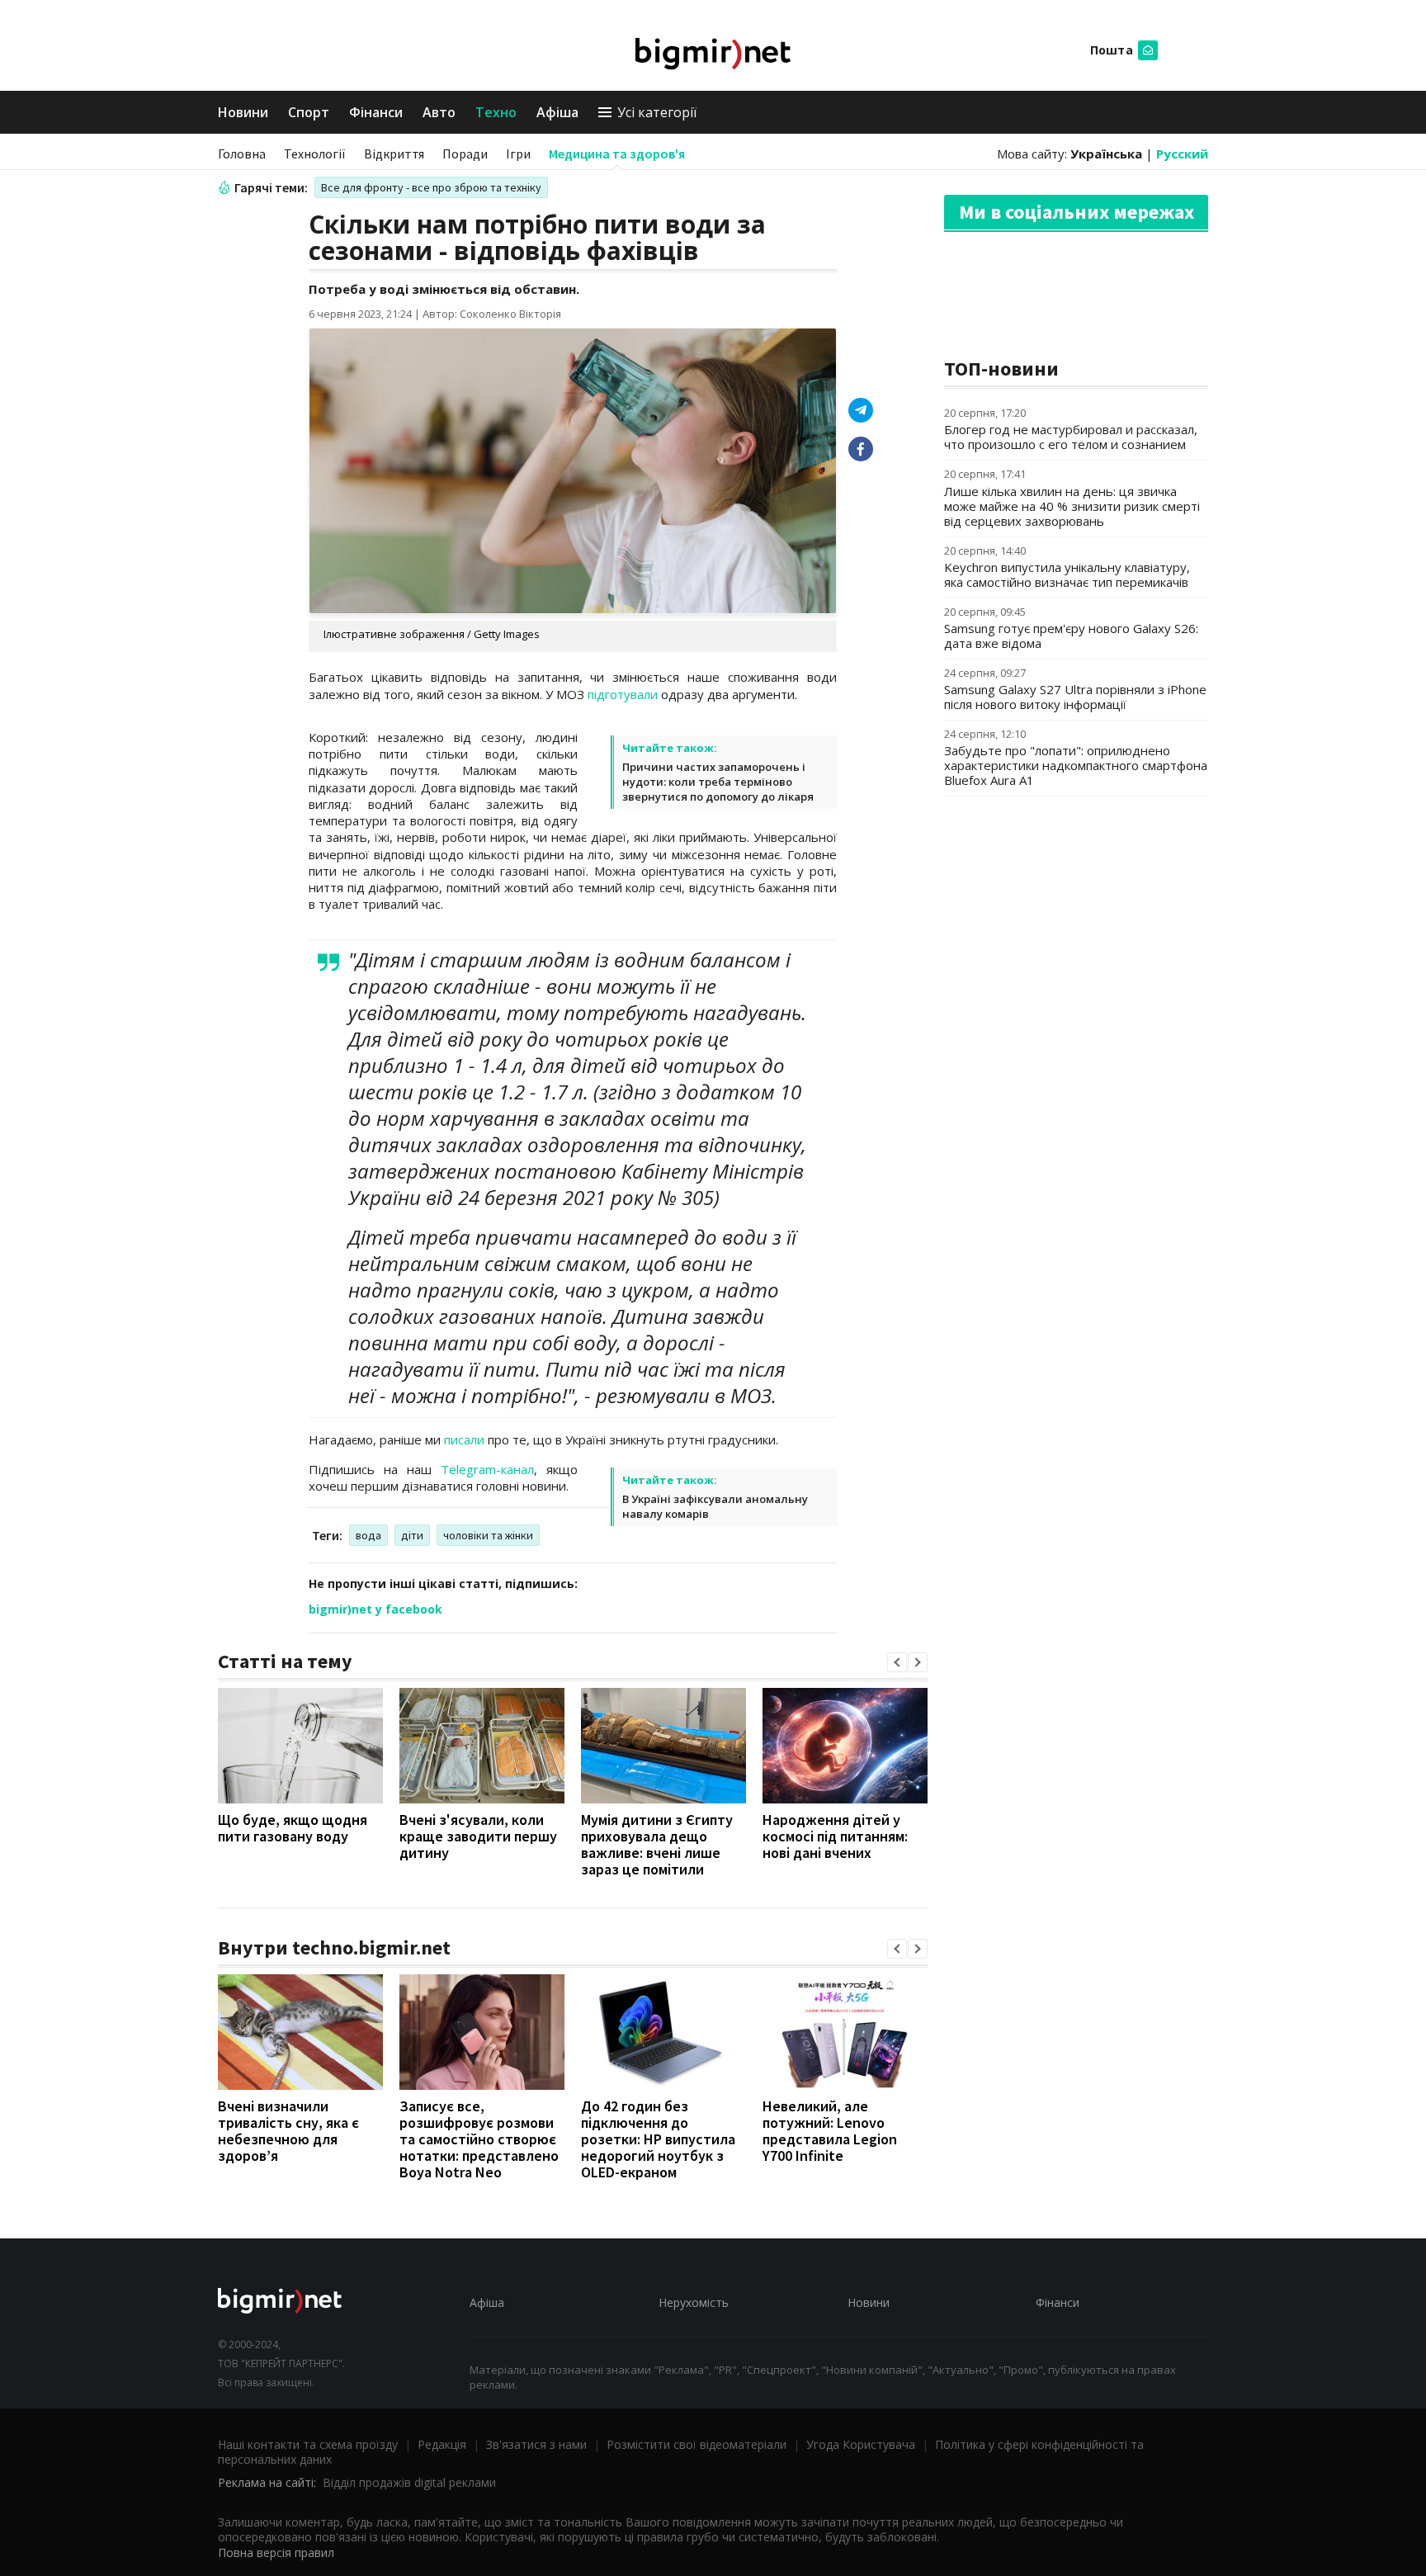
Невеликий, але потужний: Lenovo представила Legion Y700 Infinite (830, 2131)
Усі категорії (657, 112)
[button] (897, 1662)
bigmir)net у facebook (375, 1609)
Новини (243, 112)
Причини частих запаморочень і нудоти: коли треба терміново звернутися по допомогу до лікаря (718, 782)
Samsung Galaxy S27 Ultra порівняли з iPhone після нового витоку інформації (1075, 697)
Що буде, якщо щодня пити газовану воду (293, 1828)
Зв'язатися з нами (536, 2444)
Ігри (518, 154)
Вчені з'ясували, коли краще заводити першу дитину (478, 1836)
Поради (465, 154)
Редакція (442, 2444)
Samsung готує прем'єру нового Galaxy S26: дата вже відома (1071, 636)
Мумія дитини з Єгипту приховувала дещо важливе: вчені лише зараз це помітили (657, 1844)
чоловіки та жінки (488, 1535)
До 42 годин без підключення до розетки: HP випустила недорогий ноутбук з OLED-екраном (658, 2139)
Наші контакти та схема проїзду (308, 2444)
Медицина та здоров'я (617, 154)
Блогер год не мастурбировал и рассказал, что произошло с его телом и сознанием (1071, 437)
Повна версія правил (276, 2552)
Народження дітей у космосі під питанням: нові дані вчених (835, 1836)
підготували (623, 694)
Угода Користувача (861, 2444)
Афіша (557, 112)
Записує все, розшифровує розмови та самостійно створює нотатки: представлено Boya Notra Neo (479, 2139)
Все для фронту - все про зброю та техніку (431, 187)
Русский (1182, 154)
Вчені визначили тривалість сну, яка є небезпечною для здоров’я (288, 2131)
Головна (242, 154)
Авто (439, 112)
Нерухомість (694, 2302)
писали (464, 1439)
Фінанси (376, 112)
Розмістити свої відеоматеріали (696, 2444)
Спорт (309, 112)
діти (412, 1535)
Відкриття (394, 154)
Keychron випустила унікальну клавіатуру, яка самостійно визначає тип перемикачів (1067, 574)
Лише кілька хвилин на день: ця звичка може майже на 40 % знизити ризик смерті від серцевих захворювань (1072, 506)
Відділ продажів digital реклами (409, 2482)
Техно (496, 112)
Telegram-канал (487, 1469)
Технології (315, 154)
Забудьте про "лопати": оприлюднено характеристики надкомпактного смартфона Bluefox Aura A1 (1076, 765)
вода (368, 1535)
